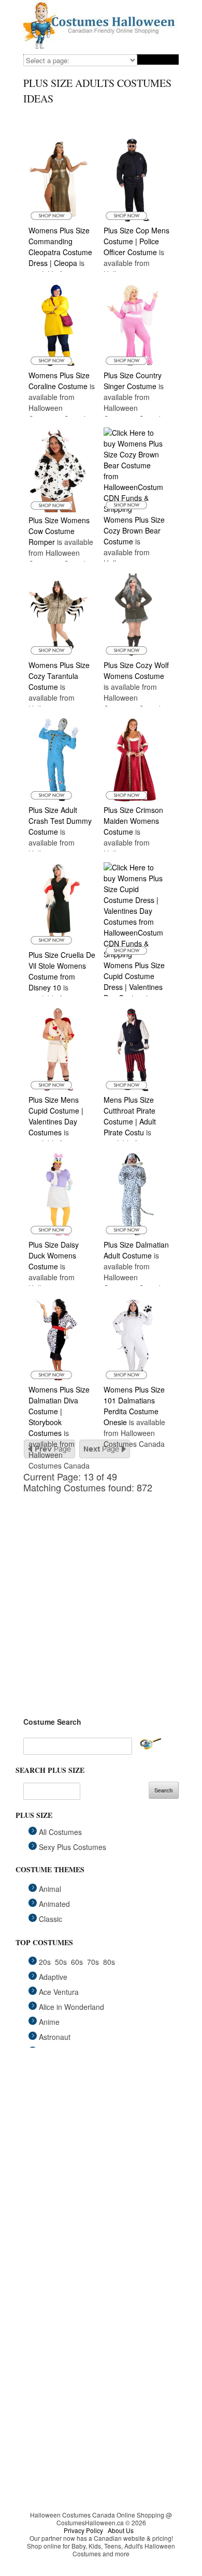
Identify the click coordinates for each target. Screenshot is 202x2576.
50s (61, 1962)
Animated (54, 1904)
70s (93, 1962)
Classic (51, 1919)
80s (109, 1962)
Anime (49, 2022)
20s (45, 1962)
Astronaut (55, 2037)
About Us (121, 2530)
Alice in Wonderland (71, 2007)
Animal (50, 1889)
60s (77, 1962)
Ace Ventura (59, 1992)
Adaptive (53, 1977)
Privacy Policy (83, 2530)
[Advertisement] (101, 1594)
